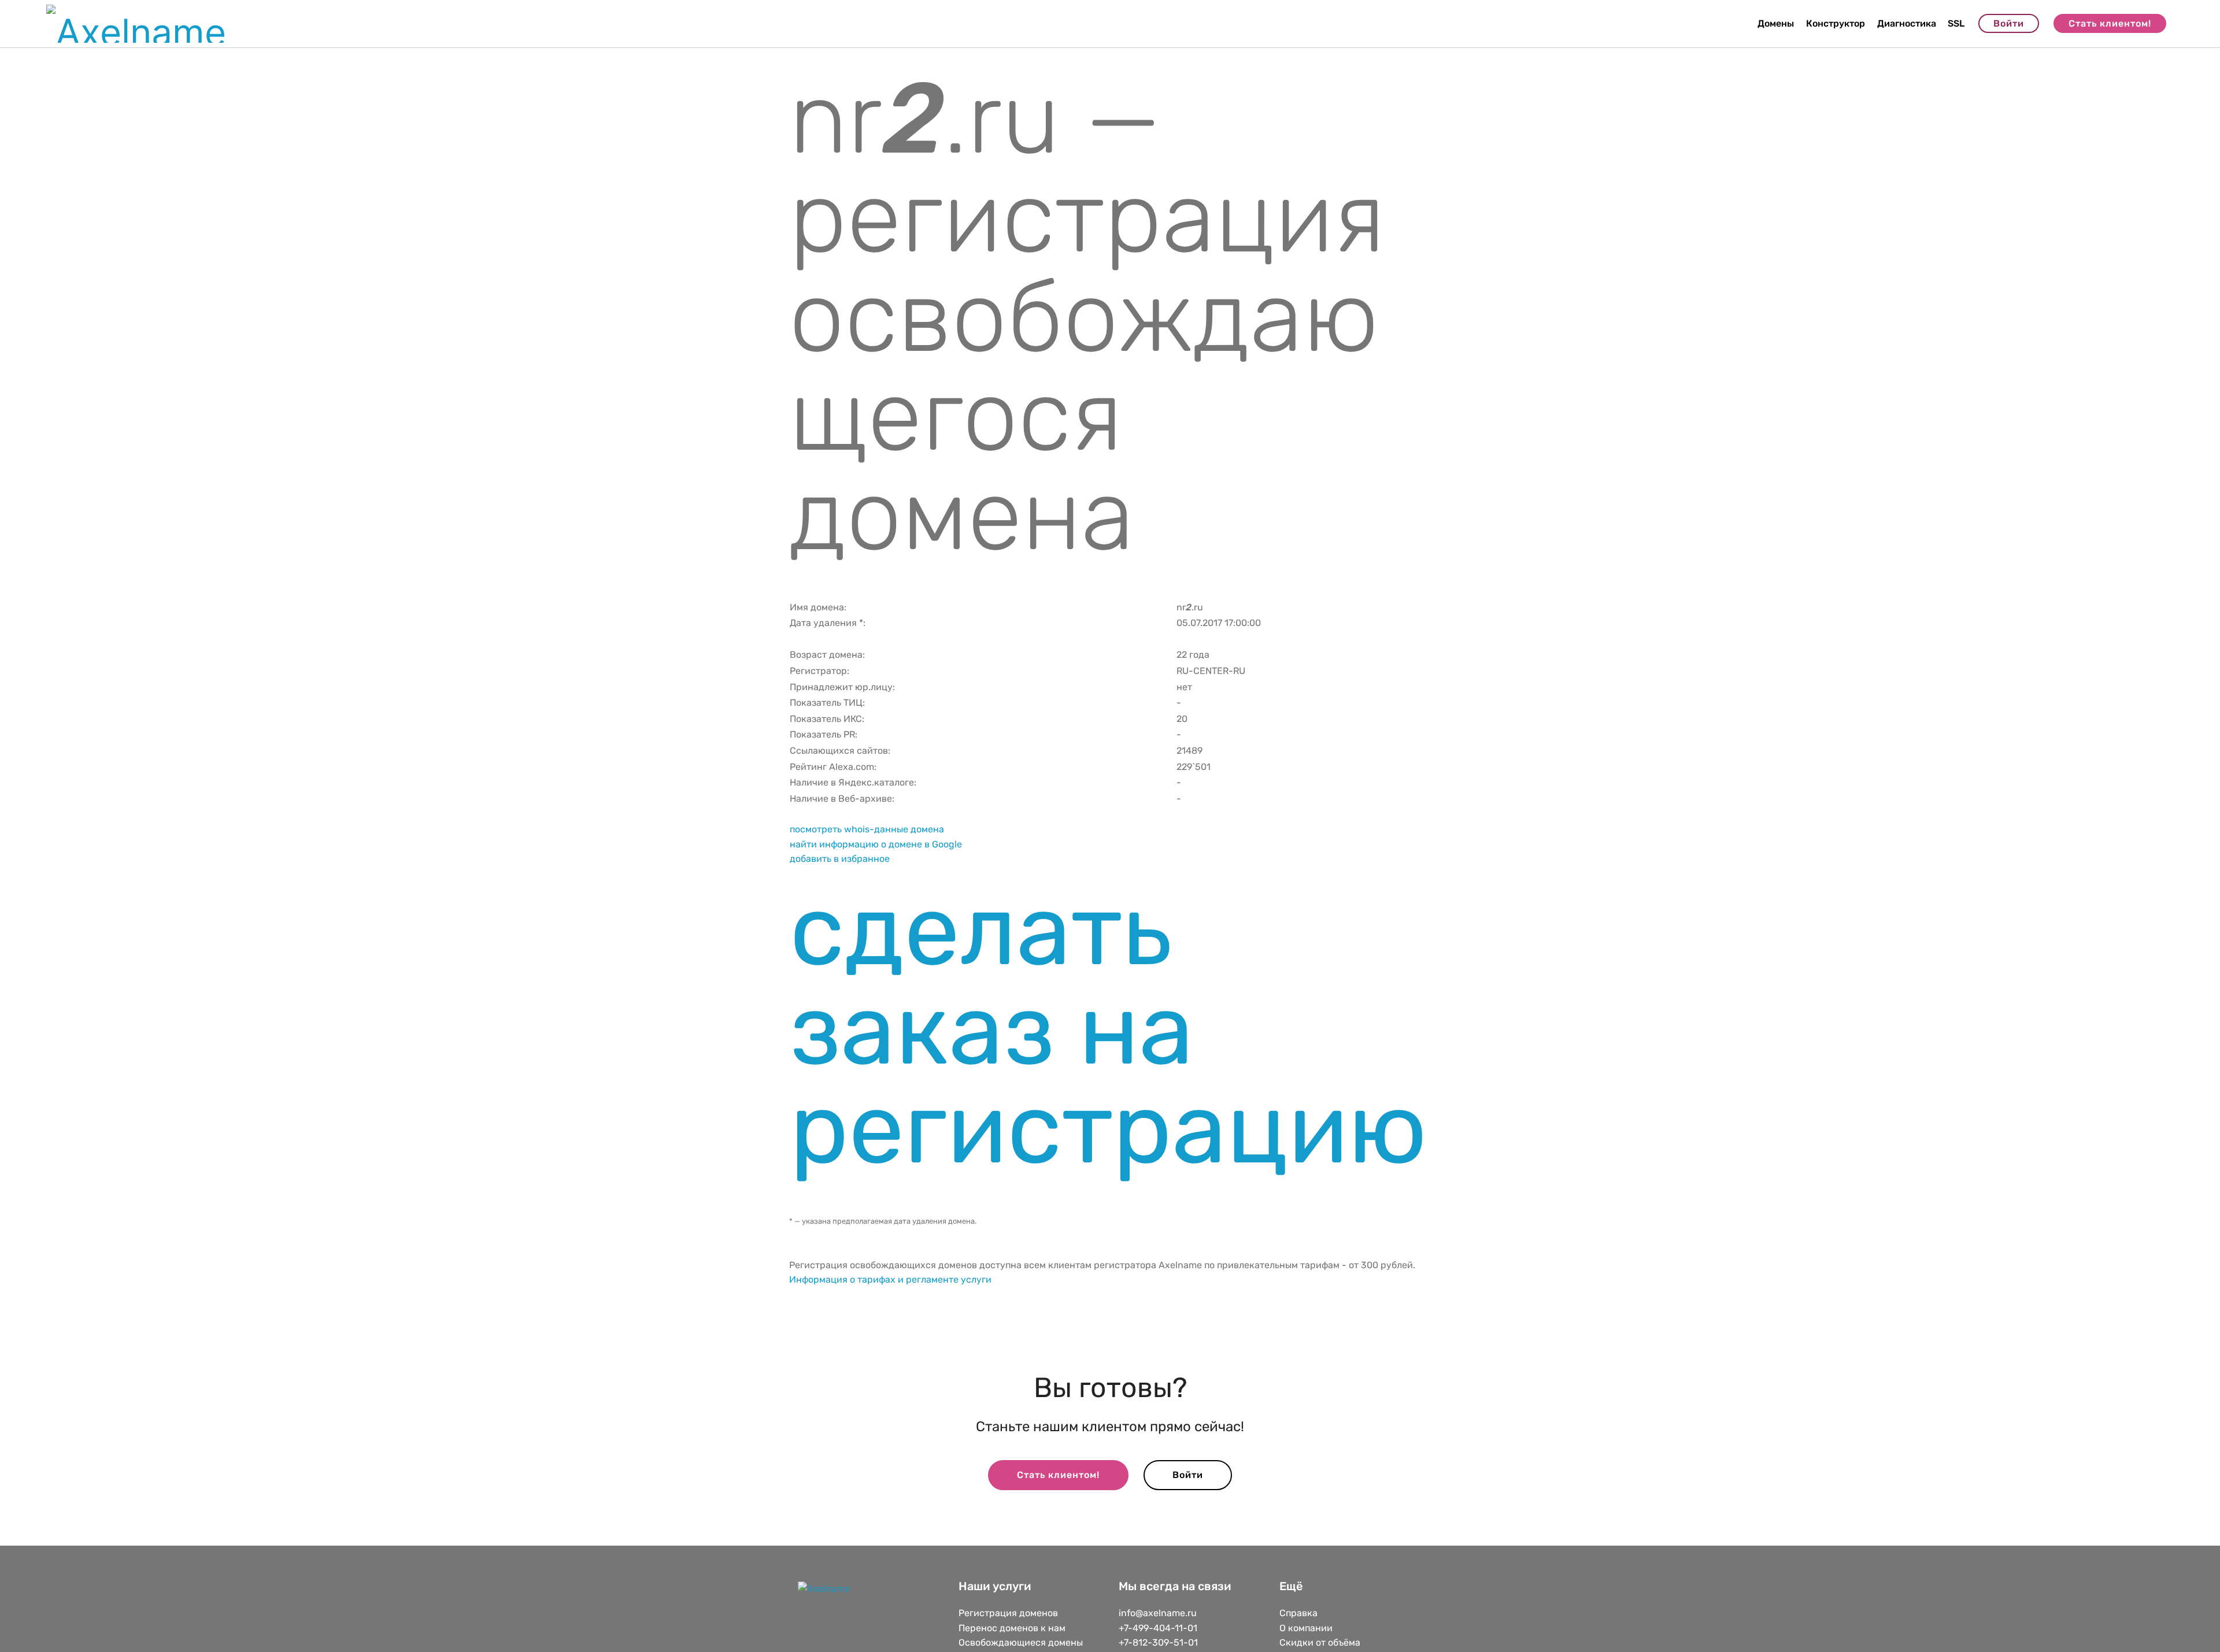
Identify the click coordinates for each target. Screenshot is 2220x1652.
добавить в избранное (840, 859)
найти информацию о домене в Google (876, 844)
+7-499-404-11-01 (1158, 1628)
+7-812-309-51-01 (1158, 1642)
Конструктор (1836, 23)
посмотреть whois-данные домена (867, 829)
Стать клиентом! (2110, 23)
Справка (1298, 1613)
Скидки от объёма (1320, 1642)
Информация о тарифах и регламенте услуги (890, 1279)
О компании (1306, 1628)
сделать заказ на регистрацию (1108, 1029)
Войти (2009, 23)
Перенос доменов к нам (1012, 1628)
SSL (1956, 23)
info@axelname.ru (1158, 1613)
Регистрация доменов (1008, 1613)
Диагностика (1907, 23)
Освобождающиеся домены (1021, 1642)
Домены (1776, 23)
